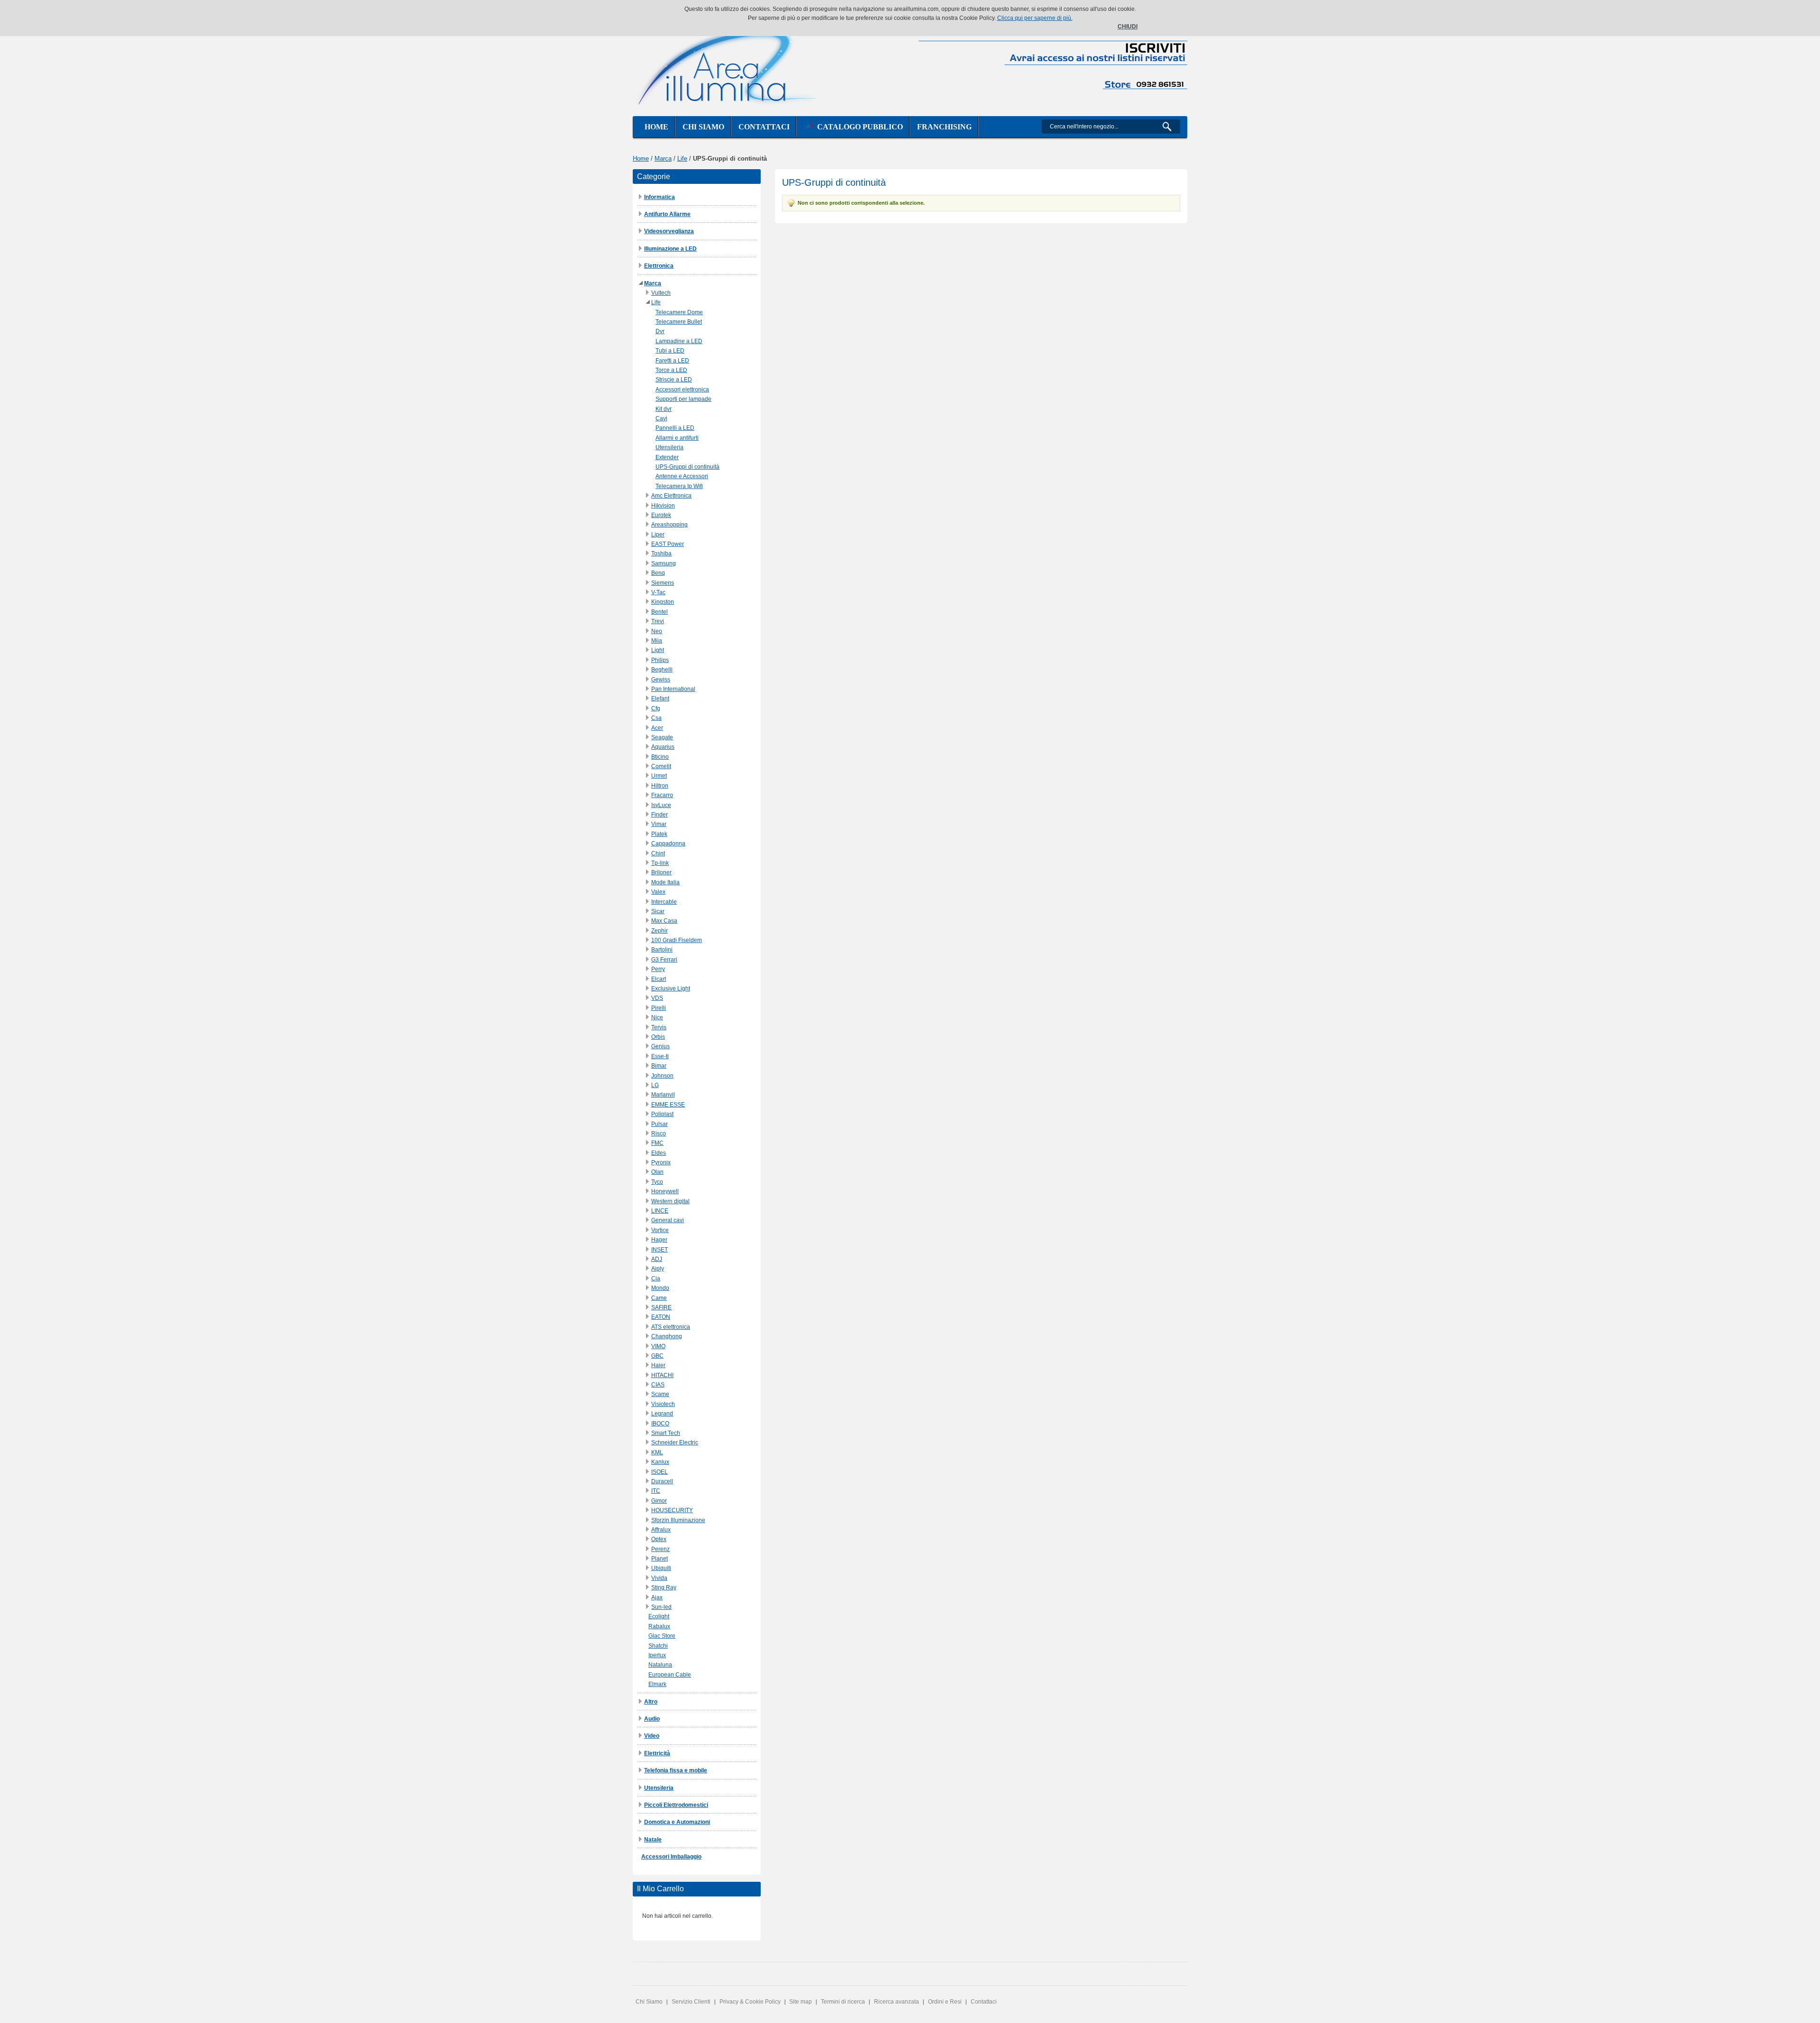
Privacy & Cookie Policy (750, 2002)
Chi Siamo (649, 2002)
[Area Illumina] (728, 65)
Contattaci (764, 127)
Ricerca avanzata (896, 2002)
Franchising (944, 127)
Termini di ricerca (843, 2002)
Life (682, 159)
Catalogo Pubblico (858, 127)
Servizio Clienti (691, 2002)
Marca (663, 159)
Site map (801, 2002)
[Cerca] (1171, 127)
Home (656, 127)
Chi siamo (703, 127)
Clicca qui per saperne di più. (1035, 18)
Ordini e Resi (945, 2002)
